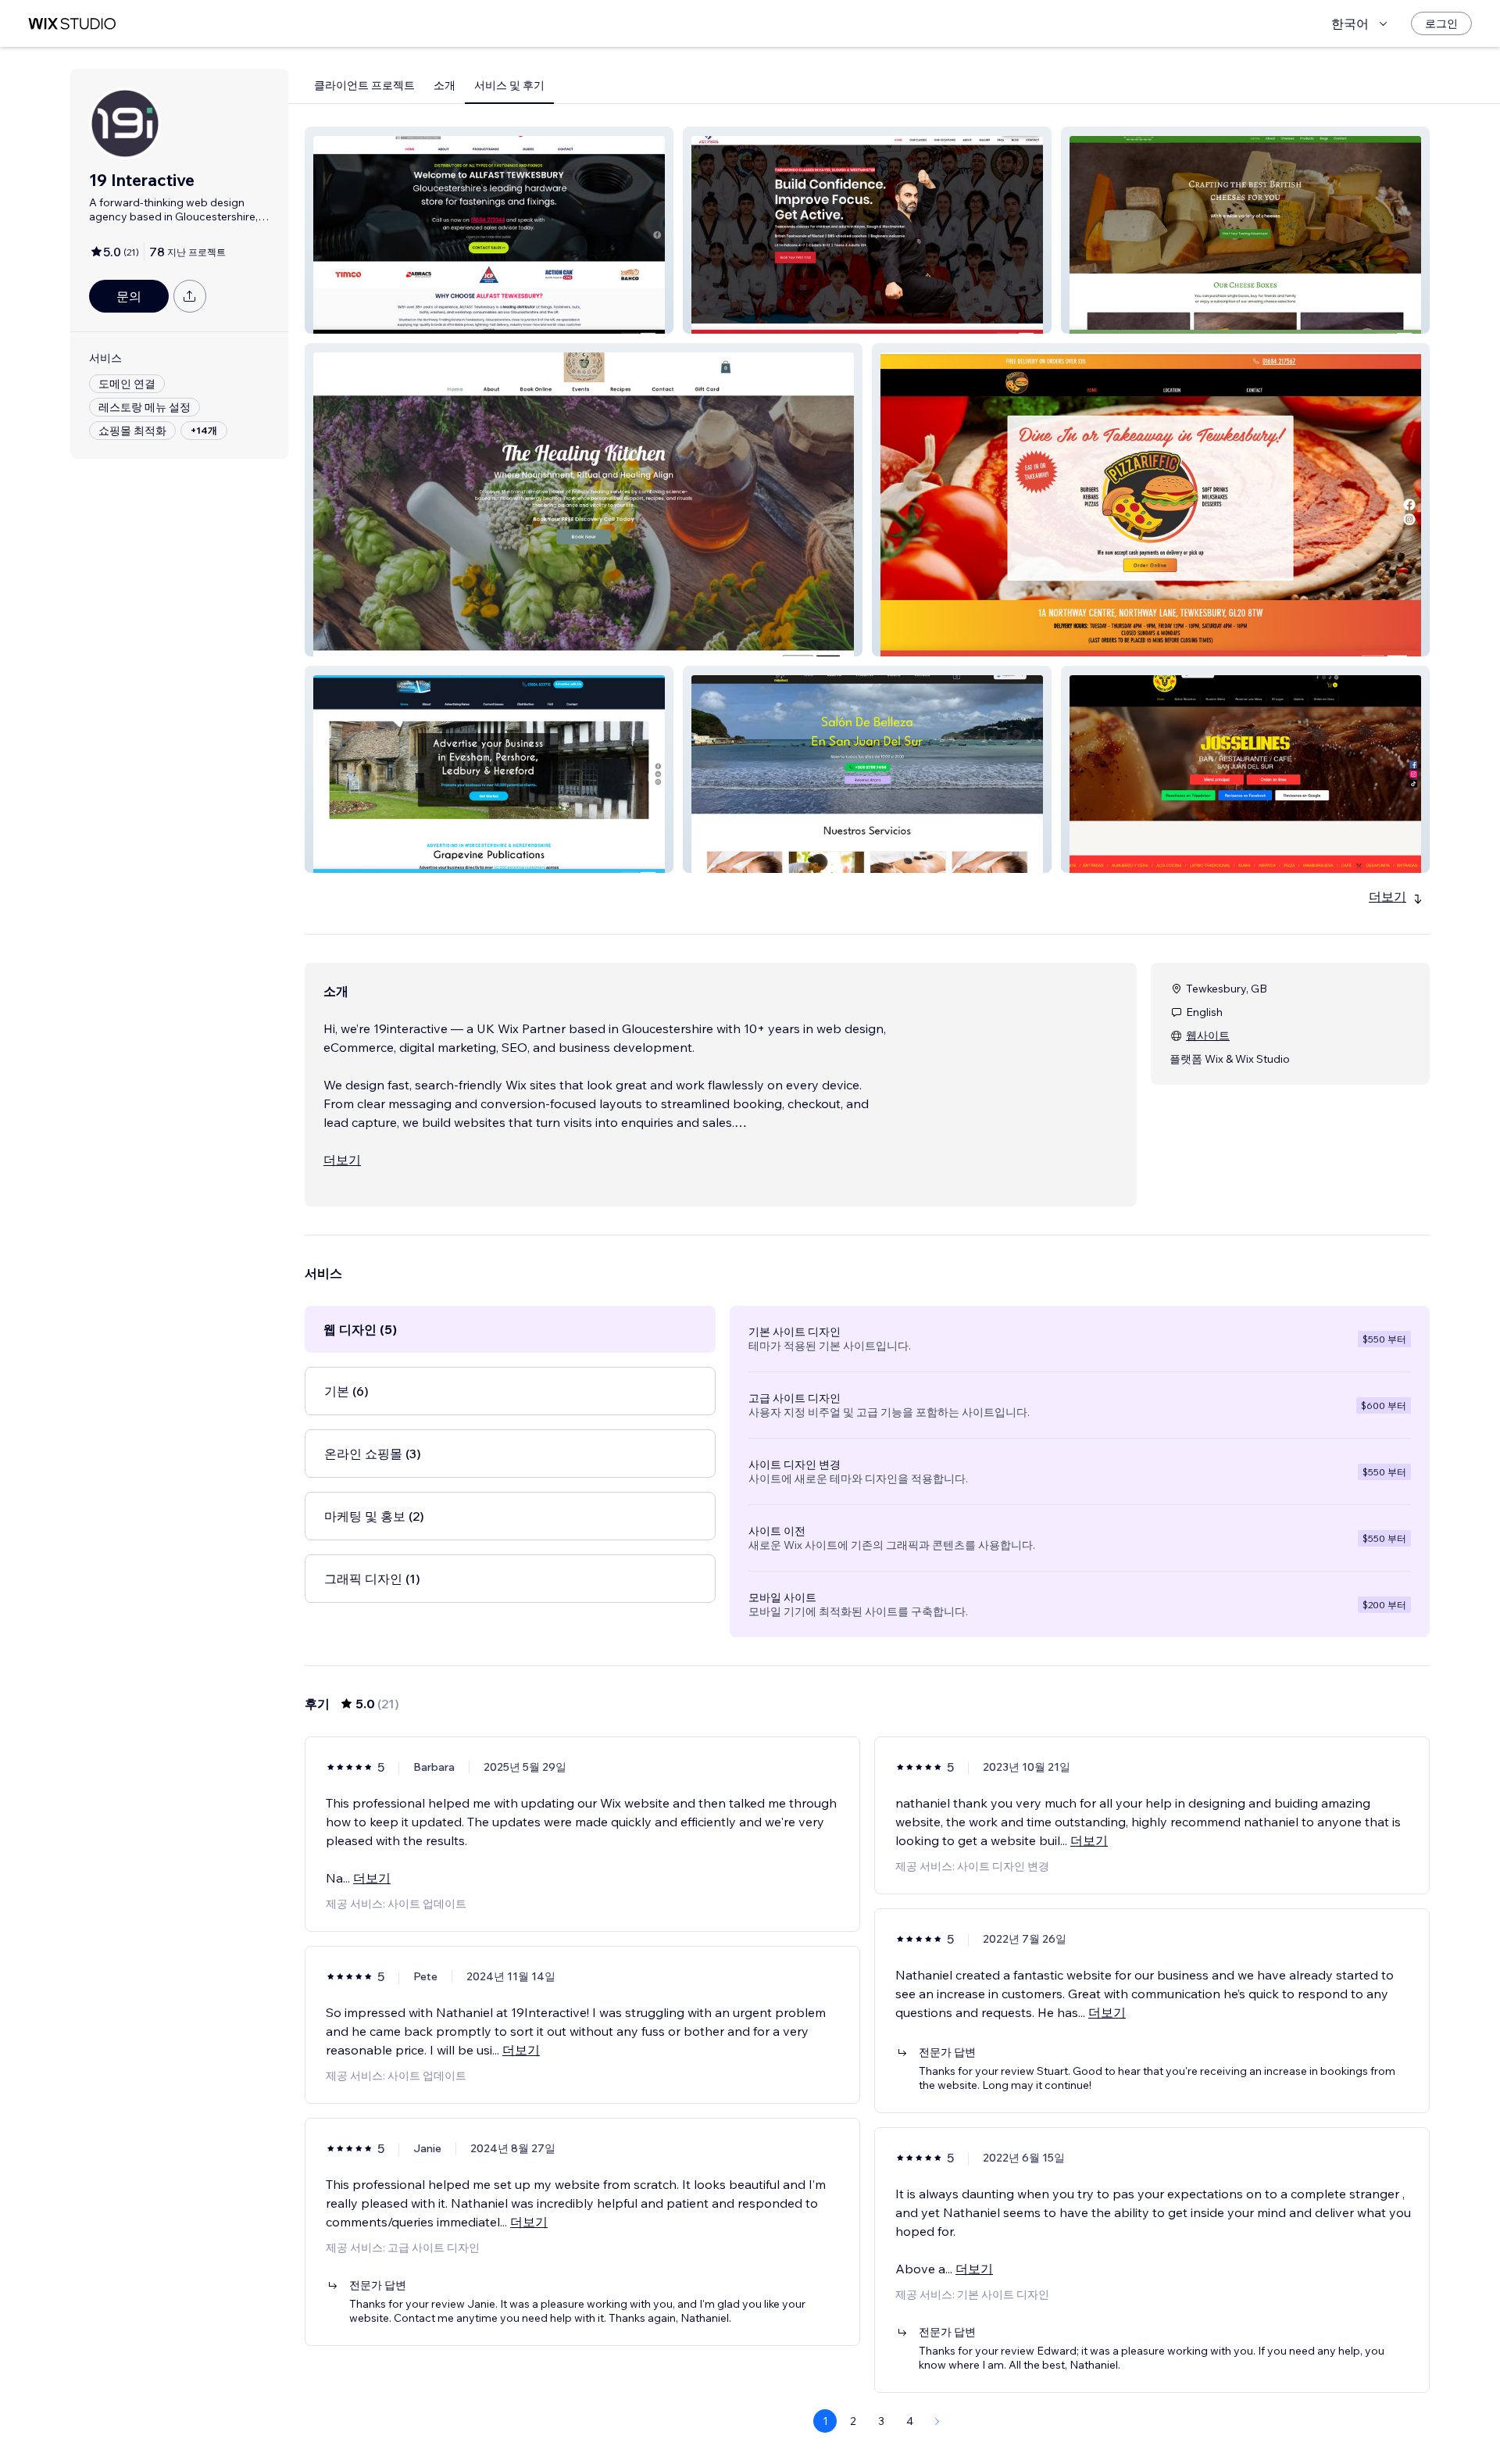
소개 (445, 85)
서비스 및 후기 (509, 85)
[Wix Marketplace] (72, 24)
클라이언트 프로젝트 (364, 85)
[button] (489, 230)
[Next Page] (937, 2421)
